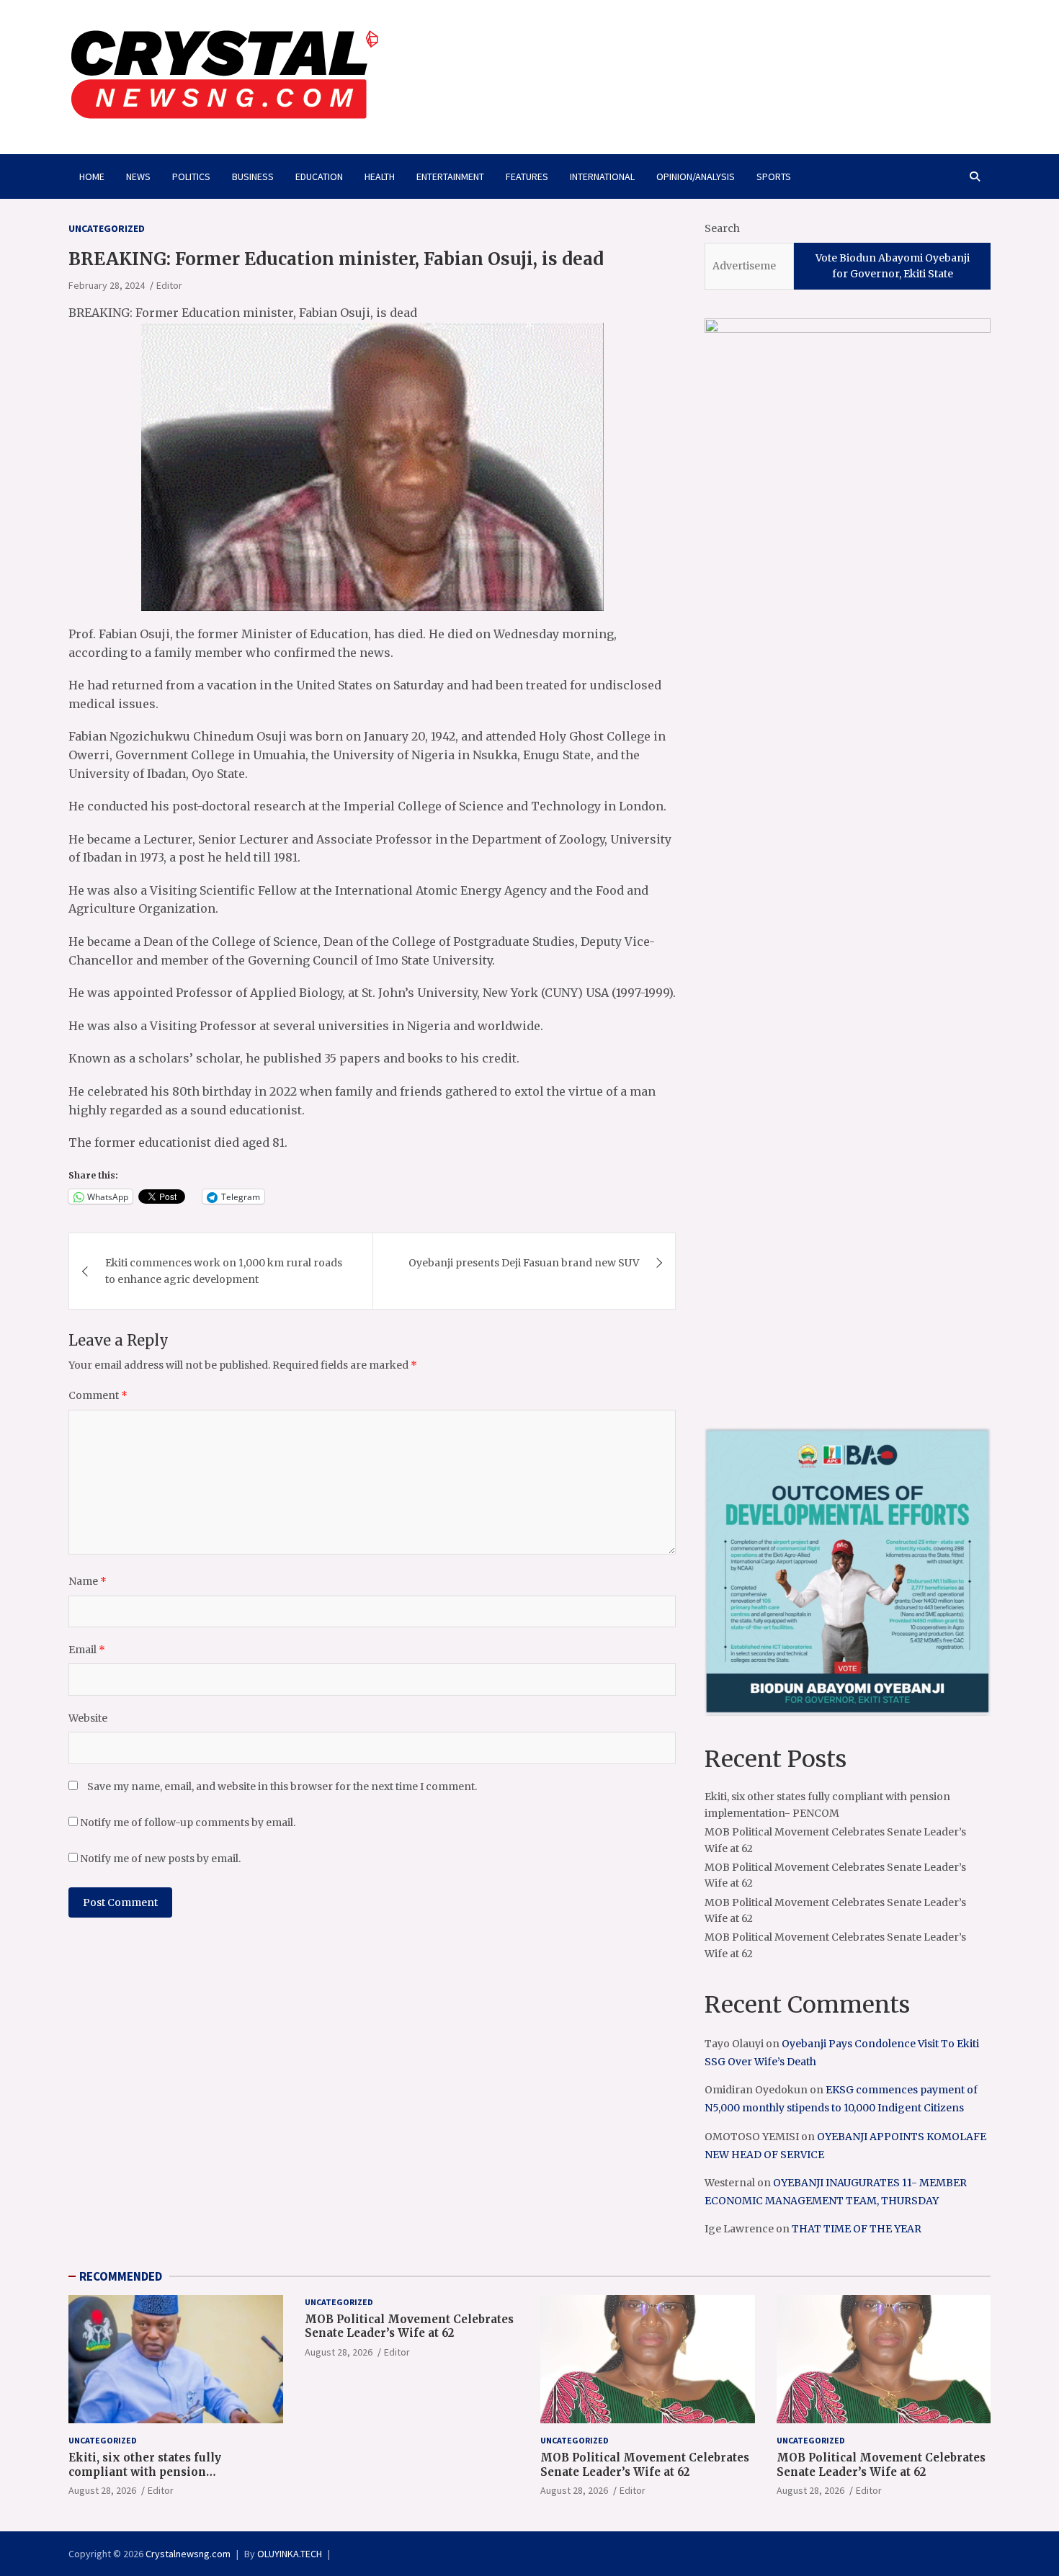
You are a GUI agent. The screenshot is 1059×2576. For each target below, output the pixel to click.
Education (319, 176)
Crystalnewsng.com (188, 2554)
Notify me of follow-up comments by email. (188, 1823)
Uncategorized (107, 228)
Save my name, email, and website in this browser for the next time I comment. (282, 1786)
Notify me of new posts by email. (160, 1859)
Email (87, 1650)
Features (527, 176)
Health (380, 176)
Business (253, 176)
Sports (774, 176)
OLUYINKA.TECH (290, 2554)
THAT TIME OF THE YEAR (857, 2229)
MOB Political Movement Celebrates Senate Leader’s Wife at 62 (409, 2326)
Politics (191, 176)
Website (88, 1718)
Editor (169, 285)
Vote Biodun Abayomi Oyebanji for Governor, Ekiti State (893, 266)
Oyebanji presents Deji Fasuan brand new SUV (524, 1263)
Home (92, 176)
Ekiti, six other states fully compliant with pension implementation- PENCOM (146, 2472)
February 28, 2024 (107, 285)
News (138, 176)
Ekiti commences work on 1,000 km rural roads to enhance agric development (224, 1271)
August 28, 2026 (102, 2490)
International (602, 176)
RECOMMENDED (121, 2276)
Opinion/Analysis (696, 176)
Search (722, 228)
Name (88, 1581)
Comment (98, 1395)
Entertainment (450, 176)
